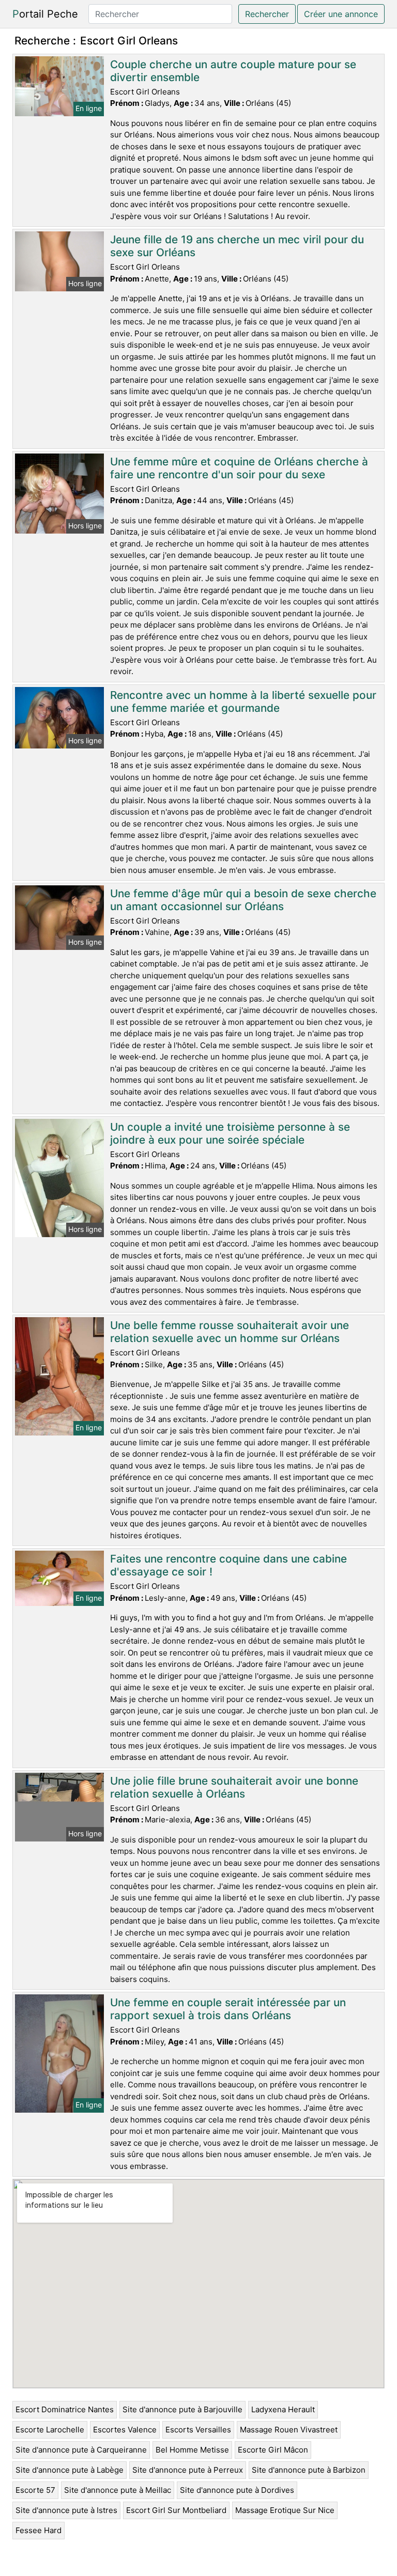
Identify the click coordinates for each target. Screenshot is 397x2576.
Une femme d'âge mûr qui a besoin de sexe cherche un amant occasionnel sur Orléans (243, 900)
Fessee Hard (39, 2530)
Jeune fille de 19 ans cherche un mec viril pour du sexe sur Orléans (237, 246)
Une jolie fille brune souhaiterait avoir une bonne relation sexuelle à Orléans (234, 1787)
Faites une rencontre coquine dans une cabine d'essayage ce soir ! (228, 1565)
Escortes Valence (125, 2430)
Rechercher (267, 14)
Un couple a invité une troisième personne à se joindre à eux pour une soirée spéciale (230, 1133)
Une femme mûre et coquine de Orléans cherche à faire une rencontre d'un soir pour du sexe (239, 468)
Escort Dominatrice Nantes (65, 2409)
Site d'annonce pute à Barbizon (309, 2470)
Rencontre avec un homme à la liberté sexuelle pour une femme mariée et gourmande (243, 701)
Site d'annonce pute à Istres (66, 2510)
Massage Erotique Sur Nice (285, 2510)
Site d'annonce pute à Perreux (188, 2470)
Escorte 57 (35, 2490)
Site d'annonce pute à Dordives (237, 2490)
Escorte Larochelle (50, 2430)
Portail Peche (45, 14)
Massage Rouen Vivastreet (289, 2430)
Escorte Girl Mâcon (273, 2450)
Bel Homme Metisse (192, 2450)
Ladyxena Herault (283, 2409)
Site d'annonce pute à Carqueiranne (81, 2450)
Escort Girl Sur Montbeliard (176, 2510)
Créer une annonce (341, 14)
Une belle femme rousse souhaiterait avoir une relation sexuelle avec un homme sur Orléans (230, 1332)
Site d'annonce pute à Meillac (118, 2490)
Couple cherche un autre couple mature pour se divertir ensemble (233, 71)
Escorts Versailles (198, 2430)
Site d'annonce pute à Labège (70, 2470)
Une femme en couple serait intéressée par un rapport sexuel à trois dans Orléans (228, 2009)
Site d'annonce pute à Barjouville (182, 2409)
